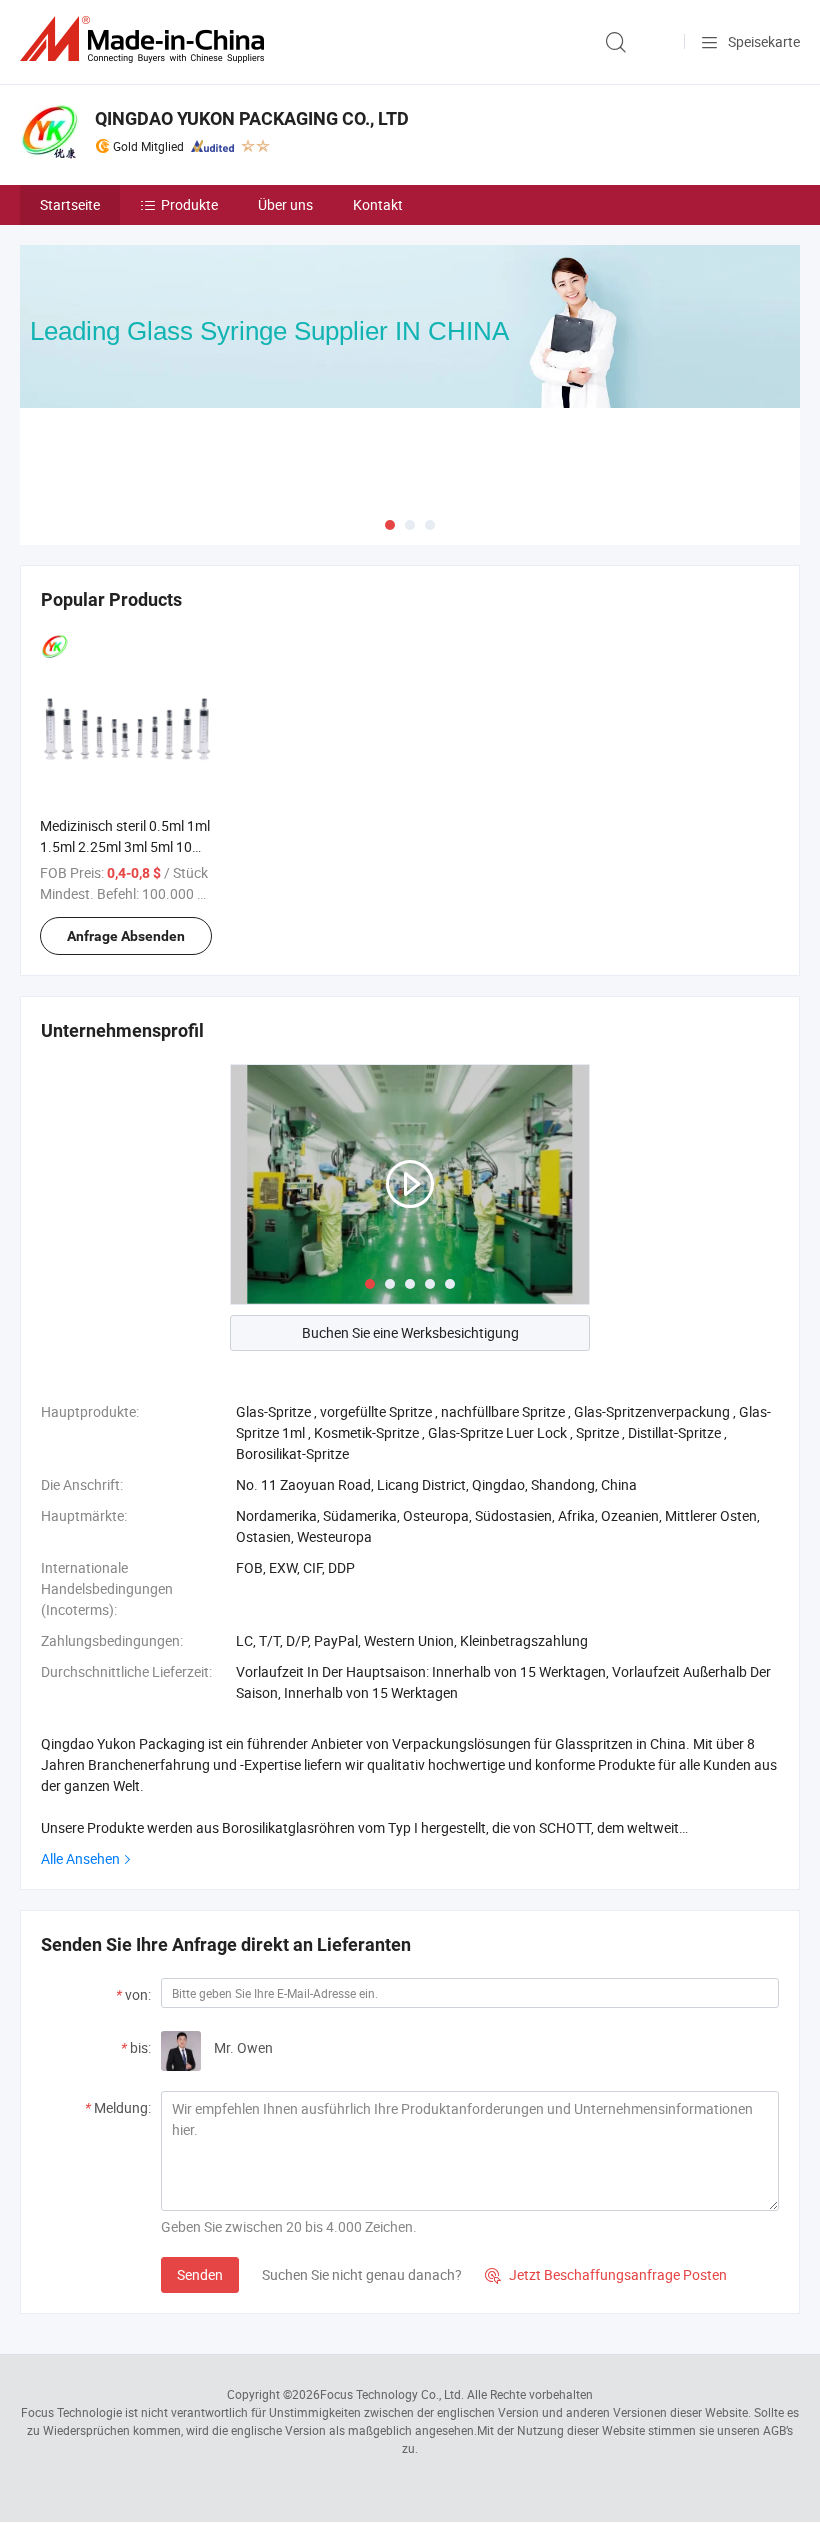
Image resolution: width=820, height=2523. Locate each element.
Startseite (70, 204)
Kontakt (378, 204)
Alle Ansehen (80, 1858)
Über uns (285, 204)
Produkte (189, 204)
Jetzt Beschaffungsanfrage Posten (606, 2274)
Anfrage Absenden (126, 936)
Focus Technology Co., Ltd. (392, 2394)
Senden (200, 2274)
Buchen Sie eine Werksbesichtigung (410, 1332)
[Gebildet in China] (146, 39)
